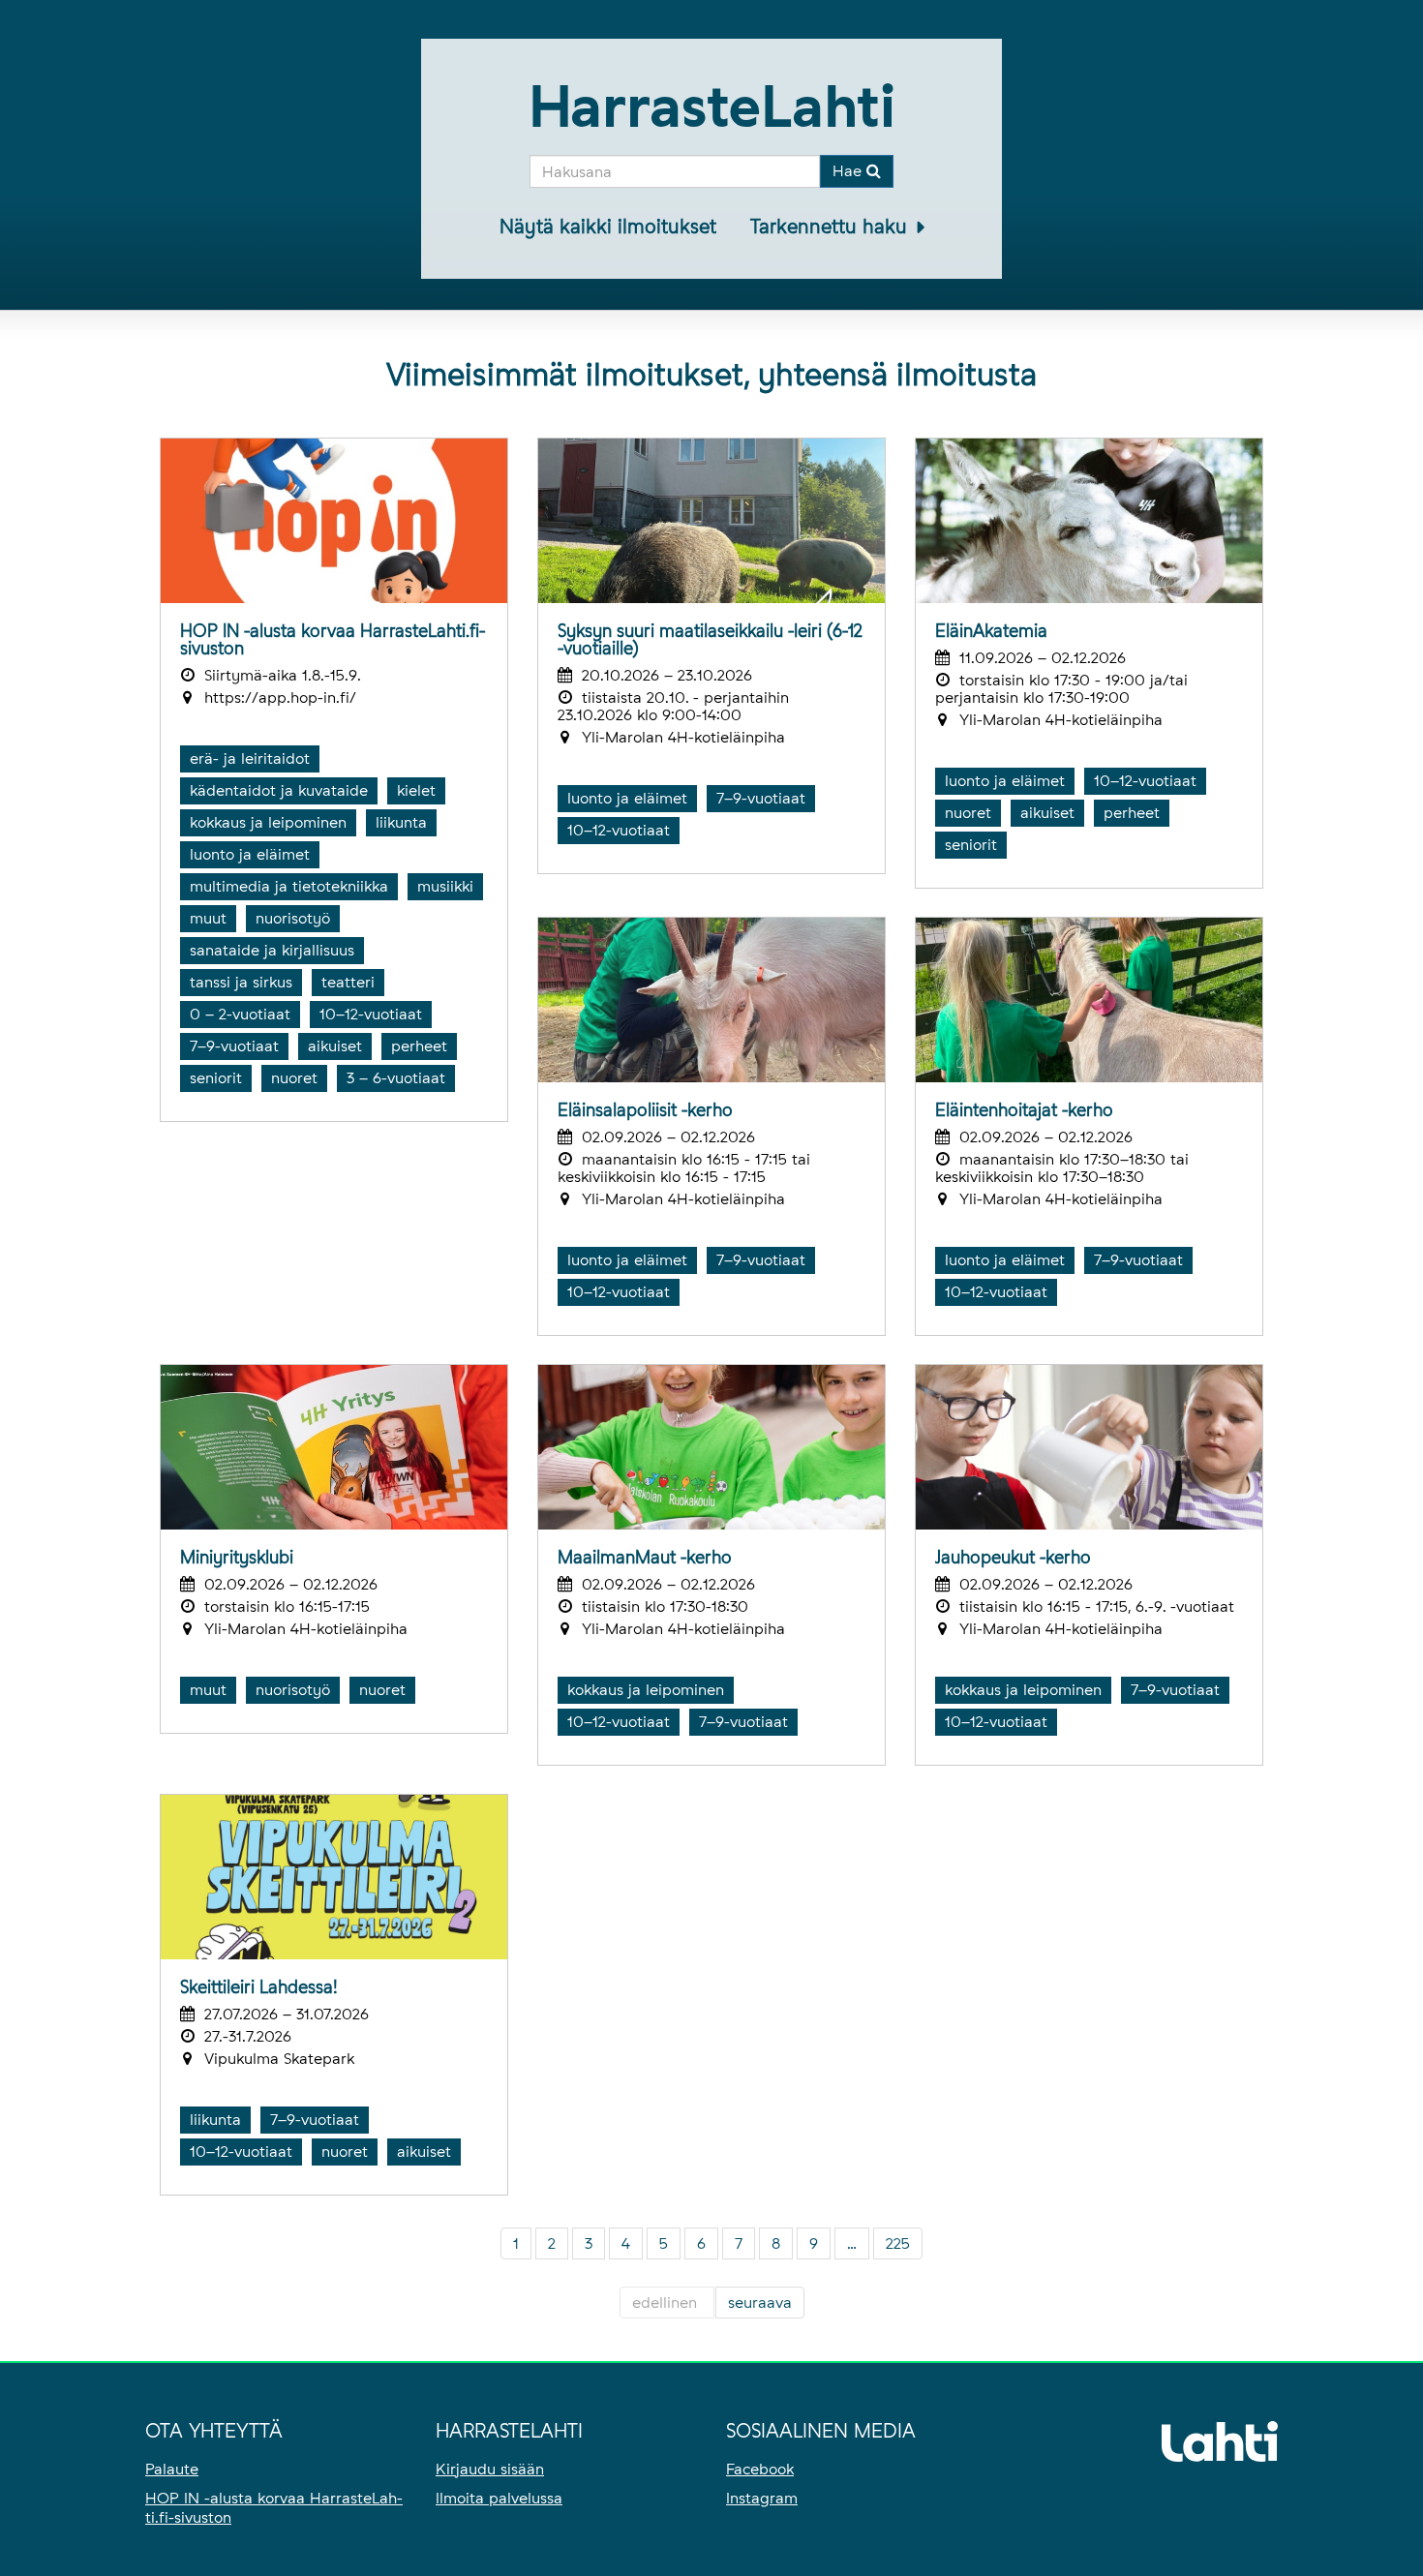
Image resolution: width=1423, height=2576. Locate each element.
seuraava (760, 2303)
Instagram (762, 2498)
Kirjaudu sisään (490, 2469)
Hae (849, 171)
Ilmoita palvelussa (499, 2498)
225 (898, 2243)
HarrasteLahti (712, 106)
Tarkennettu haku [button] (832, 227)
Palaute (172, 2469)
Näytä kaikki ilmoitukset (608, 227)
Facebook (760, 2469)
